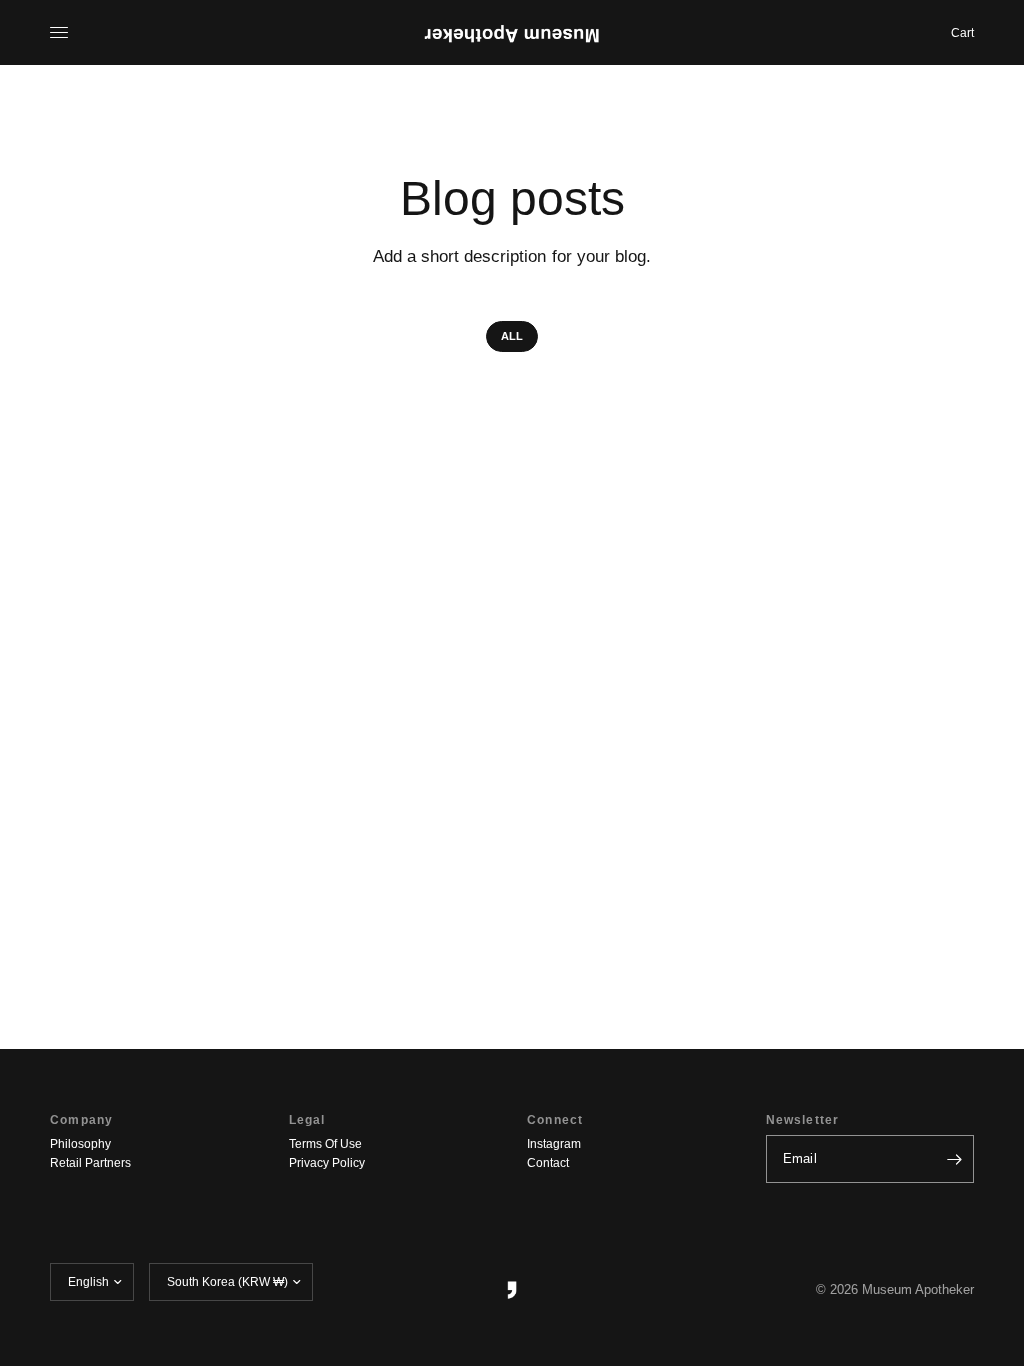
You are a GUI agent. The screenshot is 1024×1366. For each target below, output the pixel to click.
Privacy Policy (327, 1163)
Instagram (554, 1144)
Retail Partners (90, 1163)
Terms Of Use (325, 1144)
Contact (548, 1163)
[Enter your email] (954, 1159)
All (512, 336)
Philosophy (80, 1144)
